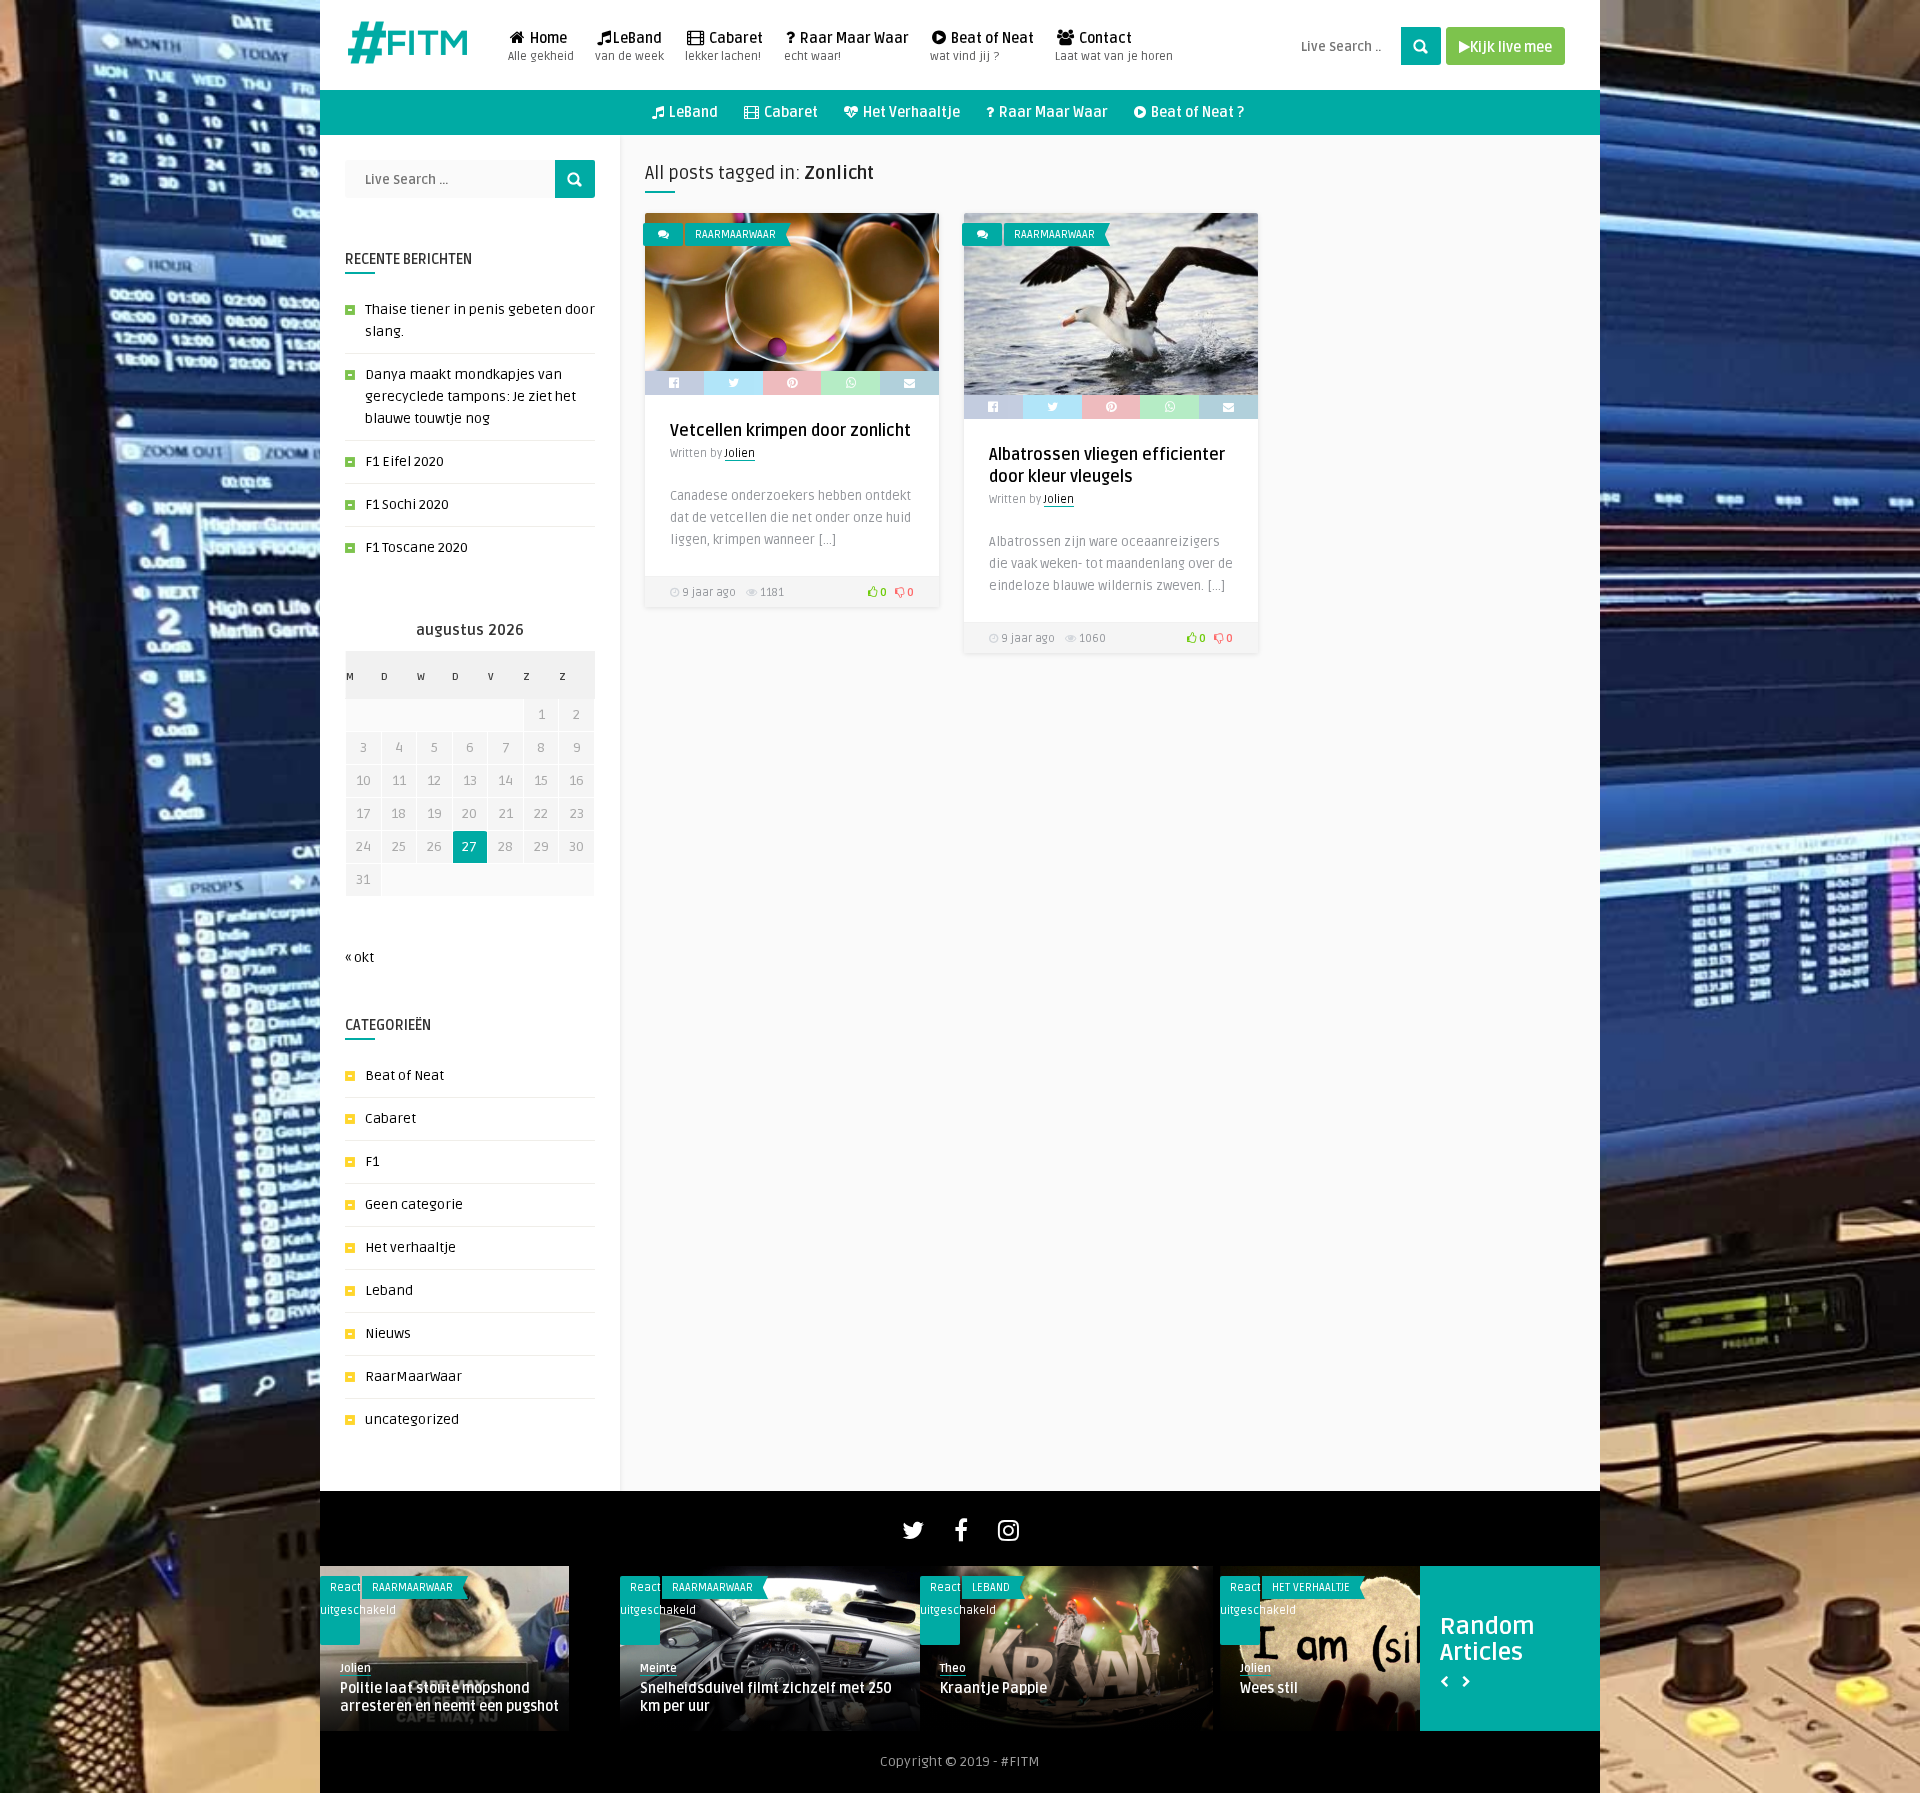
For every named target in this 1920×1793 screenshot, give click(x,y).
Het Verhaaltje (910, 112)
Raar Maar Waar (846, 47)
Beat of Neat (982, 47)
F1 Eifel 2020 (404, 461)
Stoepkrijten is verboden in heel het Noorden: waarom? (1056, 1697)
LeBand (629, 47)
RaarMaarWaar (413, 1376)
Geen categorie (414, 1204)
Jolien (740, 453)
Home (541, 47)
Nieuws (388, 1333)
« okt (359, 957)
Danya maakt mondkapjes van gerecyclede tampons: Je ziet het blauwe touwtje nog (470, 396)
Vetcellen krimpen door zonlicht (790, 431)
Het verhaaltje (410, 1247)
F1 (372, 1161)
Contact (1114, 47)
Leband (389, 1290)
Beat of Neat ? (1196, 112)
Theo (653, 1668)
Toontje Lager (685, 1688)
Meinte (958, 1668)
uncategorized (412, 1419)
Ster (354, 1688)
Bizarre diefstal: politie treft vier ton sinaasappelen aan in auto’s (1361, 1697)
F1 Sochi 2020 (407, 504)
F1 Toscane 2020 (416, 547)
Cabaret (724, 47)
